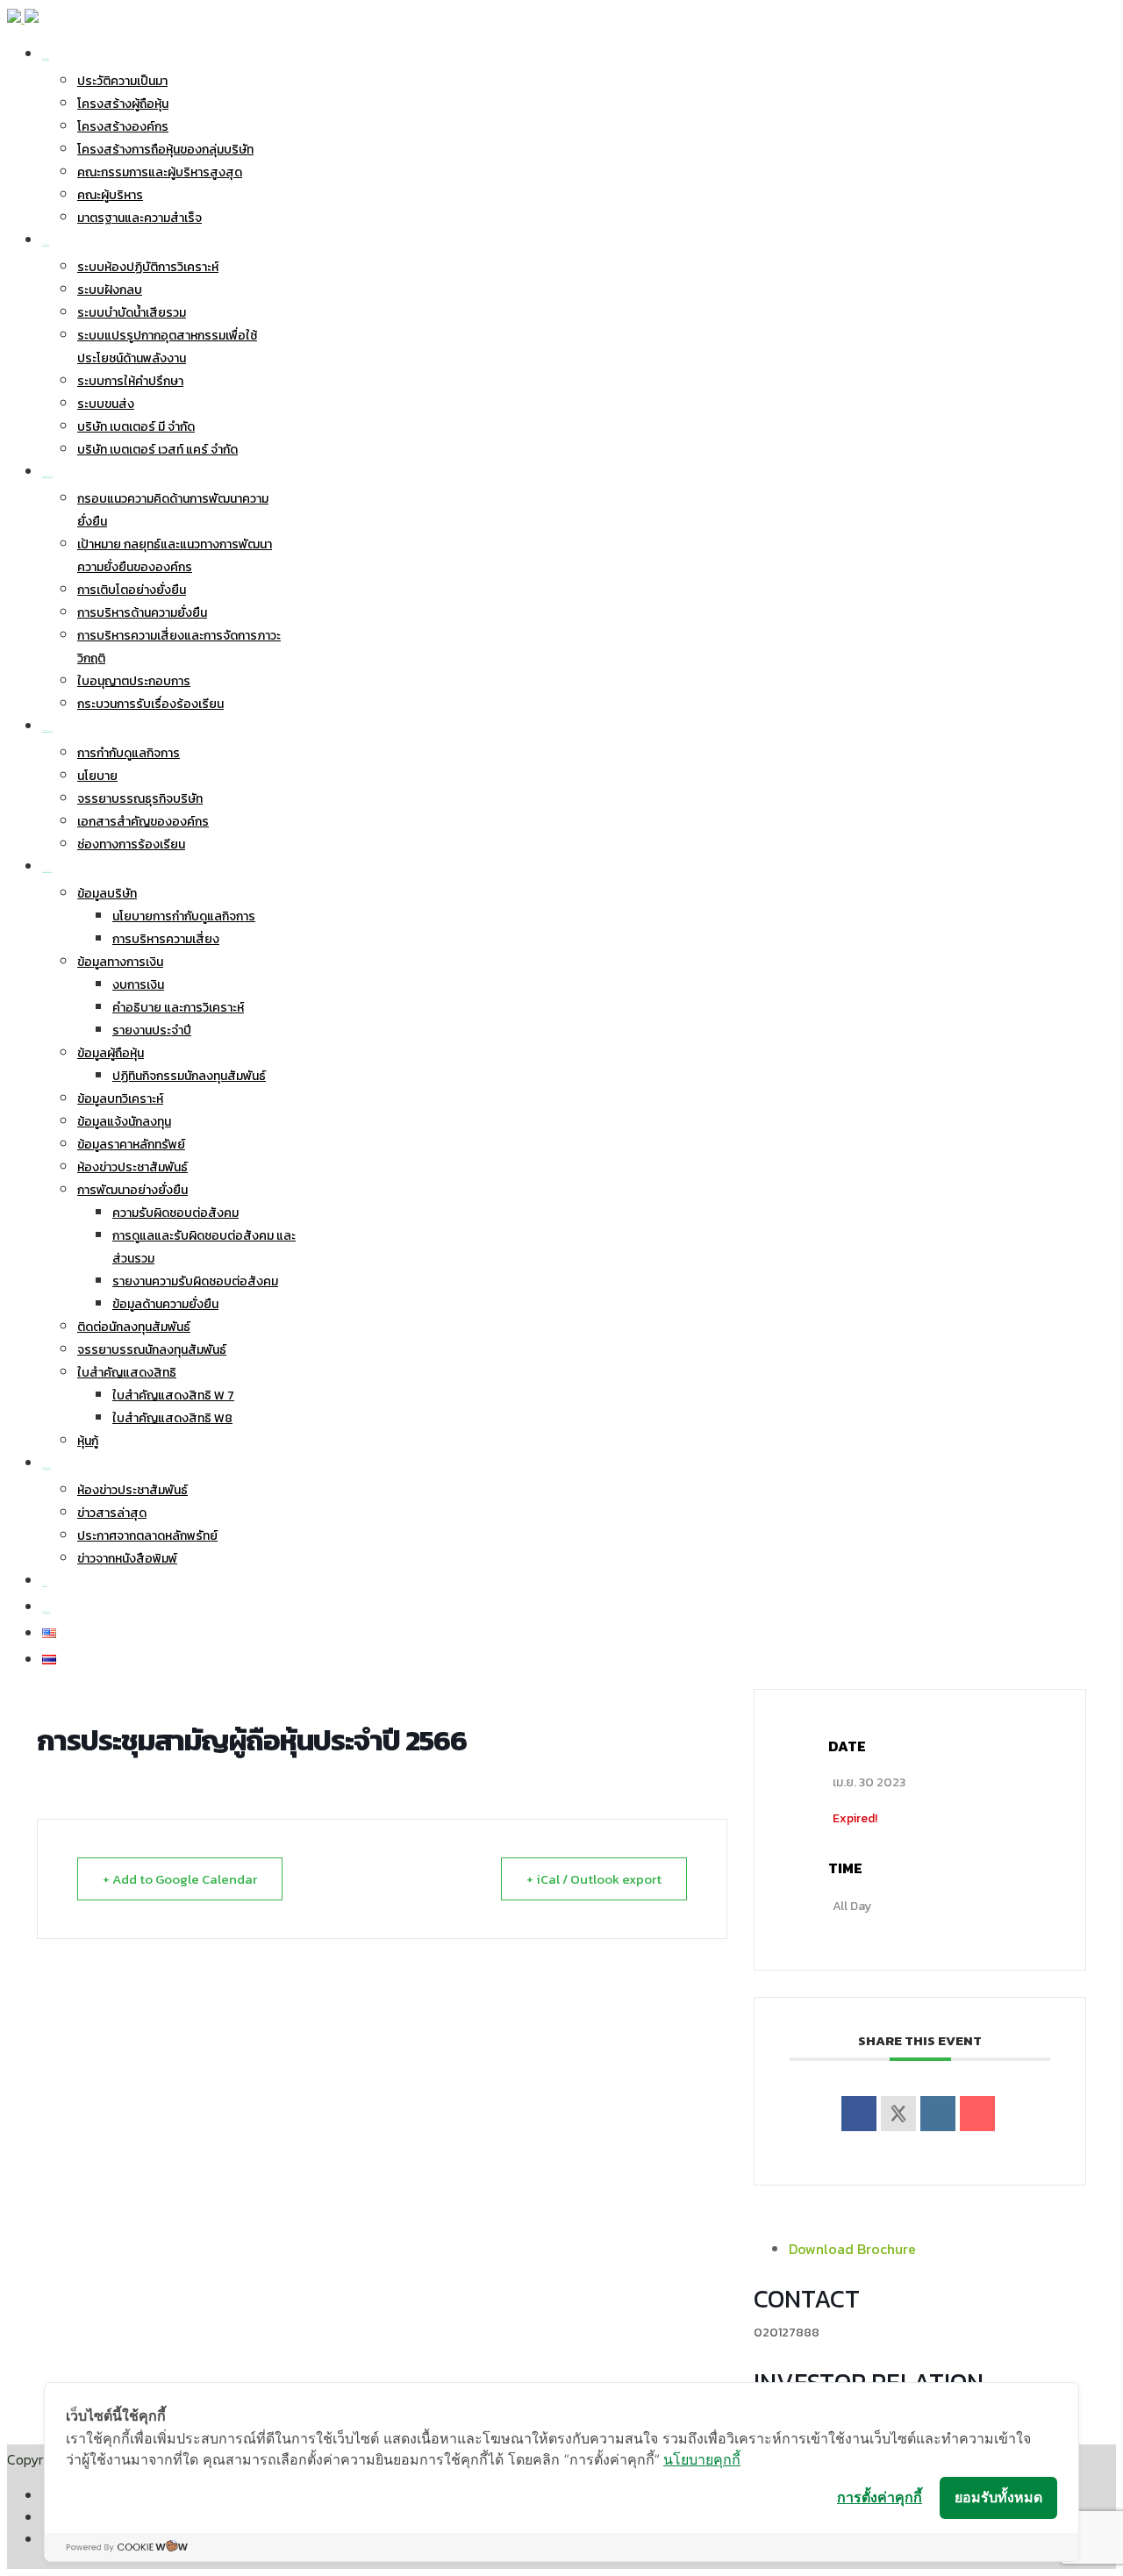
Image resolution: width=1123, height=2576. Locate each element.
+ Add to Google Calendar (180, 1879)
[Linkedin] (938, 2114)
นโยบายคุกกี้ (702, 2459)
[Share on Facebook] (859, 2114)
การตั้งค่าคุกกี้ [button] (880, 2497)
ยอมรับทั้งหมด (998, 2497)
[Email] (977, 2114)
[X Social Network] (898, 2114)
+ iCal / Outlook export (594, 1879)
